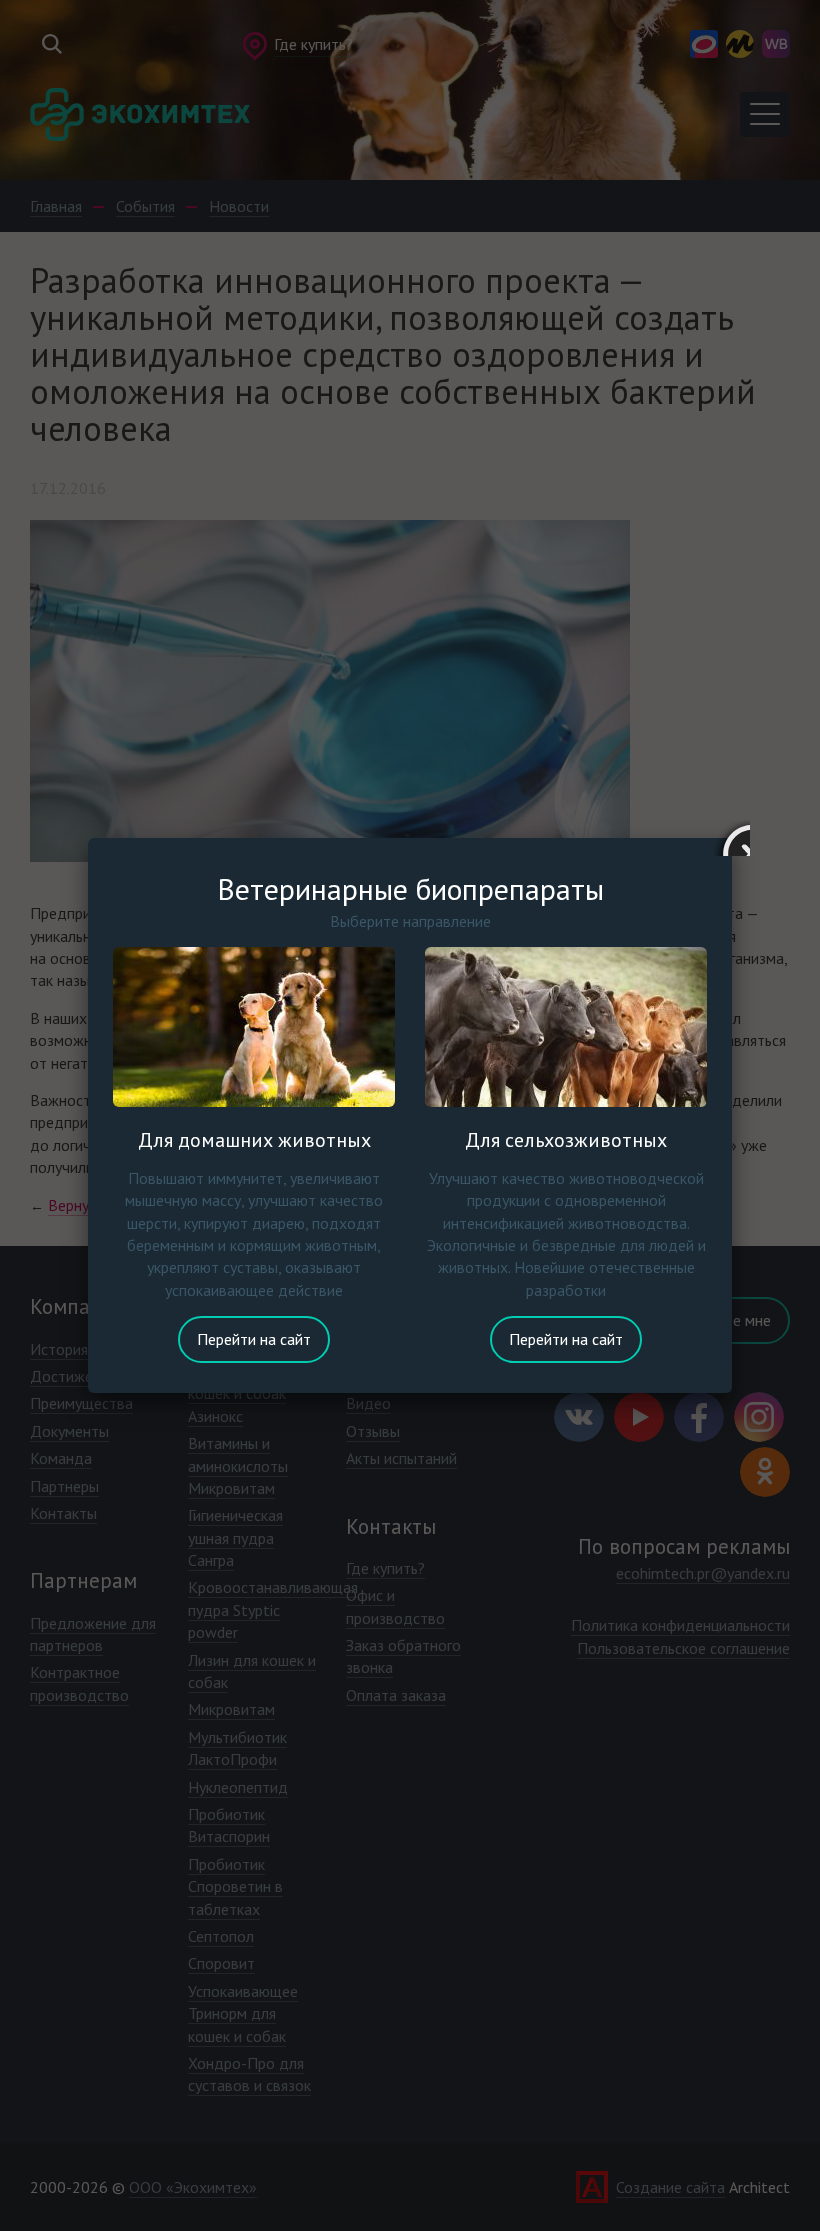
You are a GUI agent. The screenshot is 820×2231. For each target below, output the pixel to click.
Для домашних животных (254, 1140)
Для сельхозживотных (566, 1140)
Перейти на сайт (254, 1339)
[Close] (732, 838)
